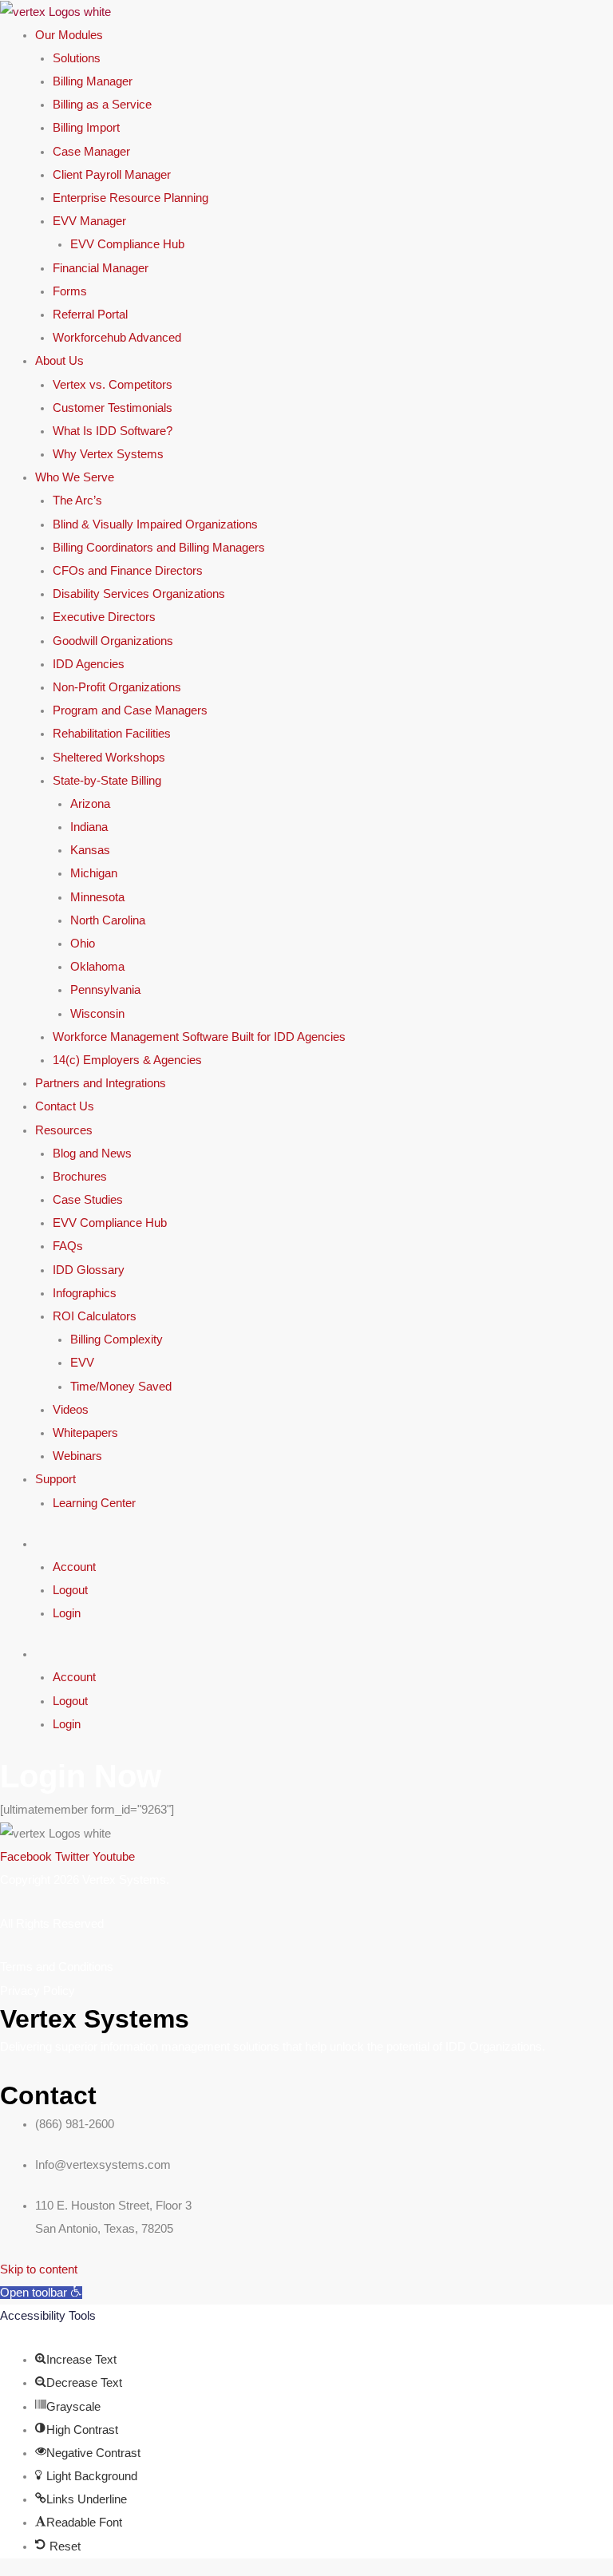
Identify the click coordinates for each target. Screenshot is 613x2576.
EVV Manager (89, 221)
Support (55, 1479)
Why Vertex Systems (108, 454)
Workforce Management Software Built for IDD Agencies (199, 1037)
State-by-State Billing (107, 781)
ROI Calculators (95, 1316)
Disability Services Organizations (139, 594)
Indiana (89, 827)
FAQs (68, 1246)
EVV (82, 1363)
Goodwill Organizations (113, 641)
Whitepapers (85, 1433)
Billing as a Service (102, 105)
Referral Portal (90, 315)
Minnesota (97, 897)
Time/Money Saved (121, 1387)
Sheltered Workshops (109, 758)
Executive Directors (104, 617)
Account (74, 1567)
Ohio (83, 944)
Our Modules (69, 35)
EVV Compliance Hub (127, 244)
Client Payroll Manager (112, 175)
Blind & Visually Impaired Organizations (155, 524)
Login (67, 1613)
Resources (64, 1130)
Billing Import (86, 128)
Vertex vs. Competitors (113, 385)
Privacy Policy (38, 1991)
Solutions (77, 58)
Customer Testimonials (113, 408)
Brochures (80, 1177)
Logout (70, 1590)
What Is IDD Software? (113, 431)
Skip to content (39, 2269)
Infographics (85, 1293)
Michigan (94, 873)
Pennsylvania (105, 990)
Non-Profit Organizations (117, 687)
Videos (71, 1410)
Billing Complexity (117, 1339)
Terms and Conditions (57, 1967)
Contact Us (65, 1106)
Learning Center (94, 1503)
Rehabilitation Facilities (112, 734)
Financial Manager (101, 268)
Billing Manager (93, 81)
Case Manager (91, 152)
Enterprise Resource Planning (131, 198)
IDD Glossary (89, 1270)
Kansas (90, 850)
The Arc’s (77, 501)
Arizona (90, 804)
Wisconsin (97, 1014)
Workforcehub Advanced (117, 338)
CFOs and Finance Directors (128, 571)
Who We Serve (75, 477)
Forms (70, 291)
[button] (41, 2293)
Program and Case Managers (130, 710)
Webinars (77, 1456)
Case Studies (88, 1200)
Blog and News (92, 1153)
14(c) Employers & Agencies (127, 1060)
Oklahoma (97, 967)
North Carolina (108, 920)
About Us (59, 361)
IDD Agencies (89, 664)
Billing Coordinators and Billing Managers (159, 548)
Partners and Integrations (101, 1083)
